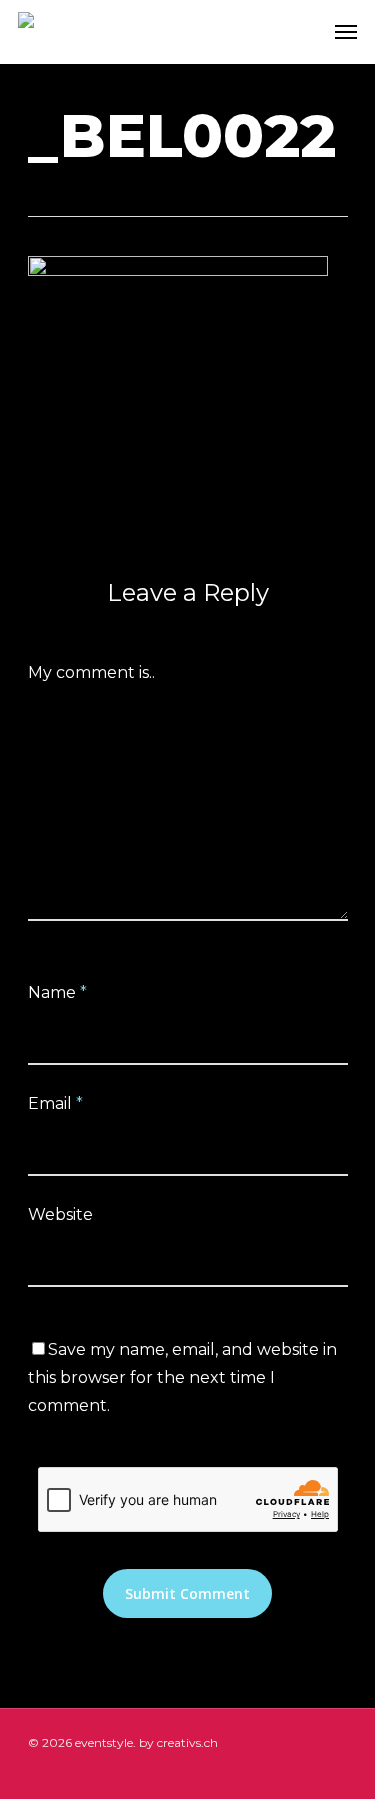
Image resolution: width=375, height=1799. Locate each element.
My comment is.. (91, 672)
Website (60, 1214)
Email (55, 1103)
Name (57, 992)
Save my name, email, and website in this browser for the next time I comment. (182, 1377)
